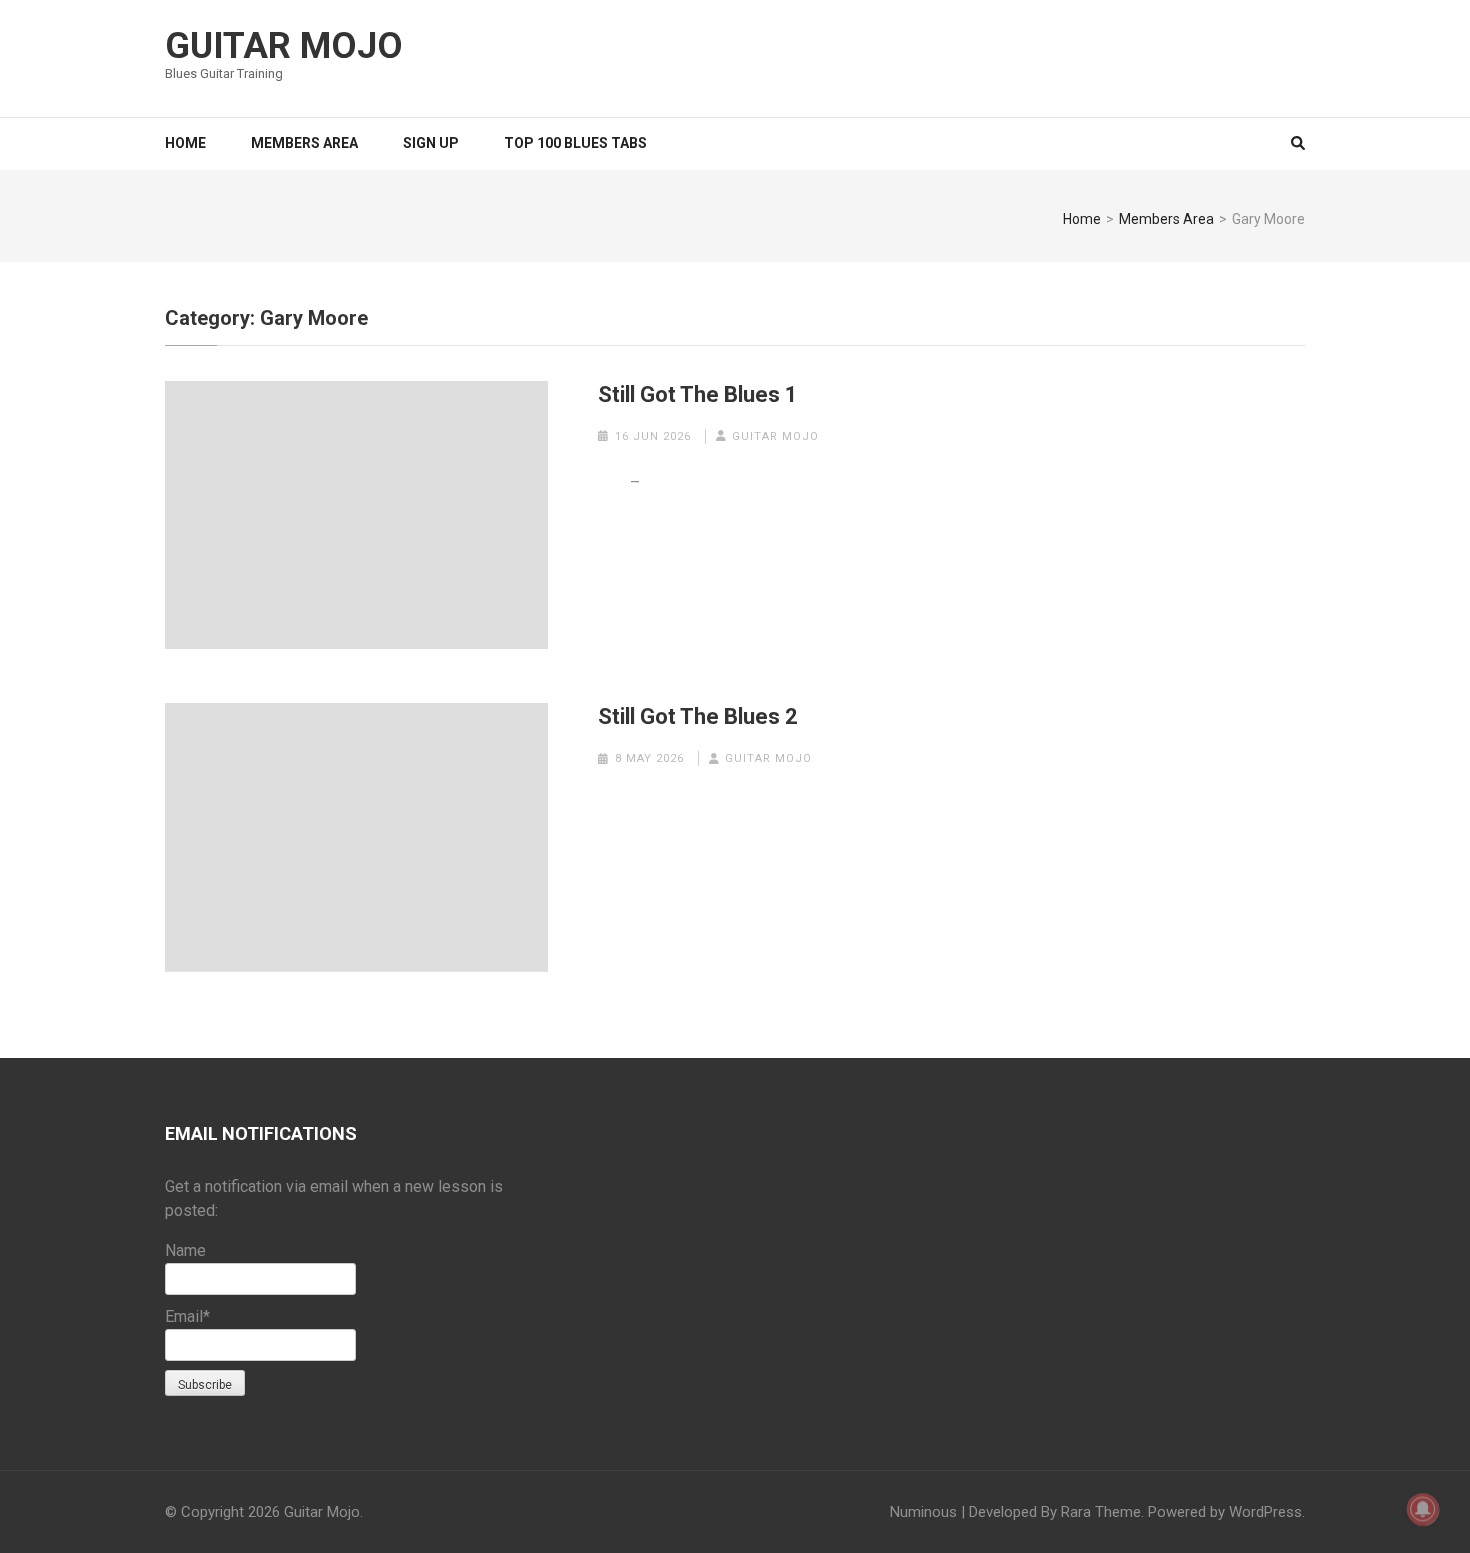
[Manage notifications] (1423, 1509)
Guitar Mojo (284, 46)
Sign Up (431, 143)
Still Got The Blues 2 (698, 716)
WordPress (1265, 1512)
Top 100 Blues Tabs (575, 143)
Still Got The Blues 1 (698, 394)
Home (185, 143)
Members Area (304, 143)
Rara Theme (1101, 1512)
